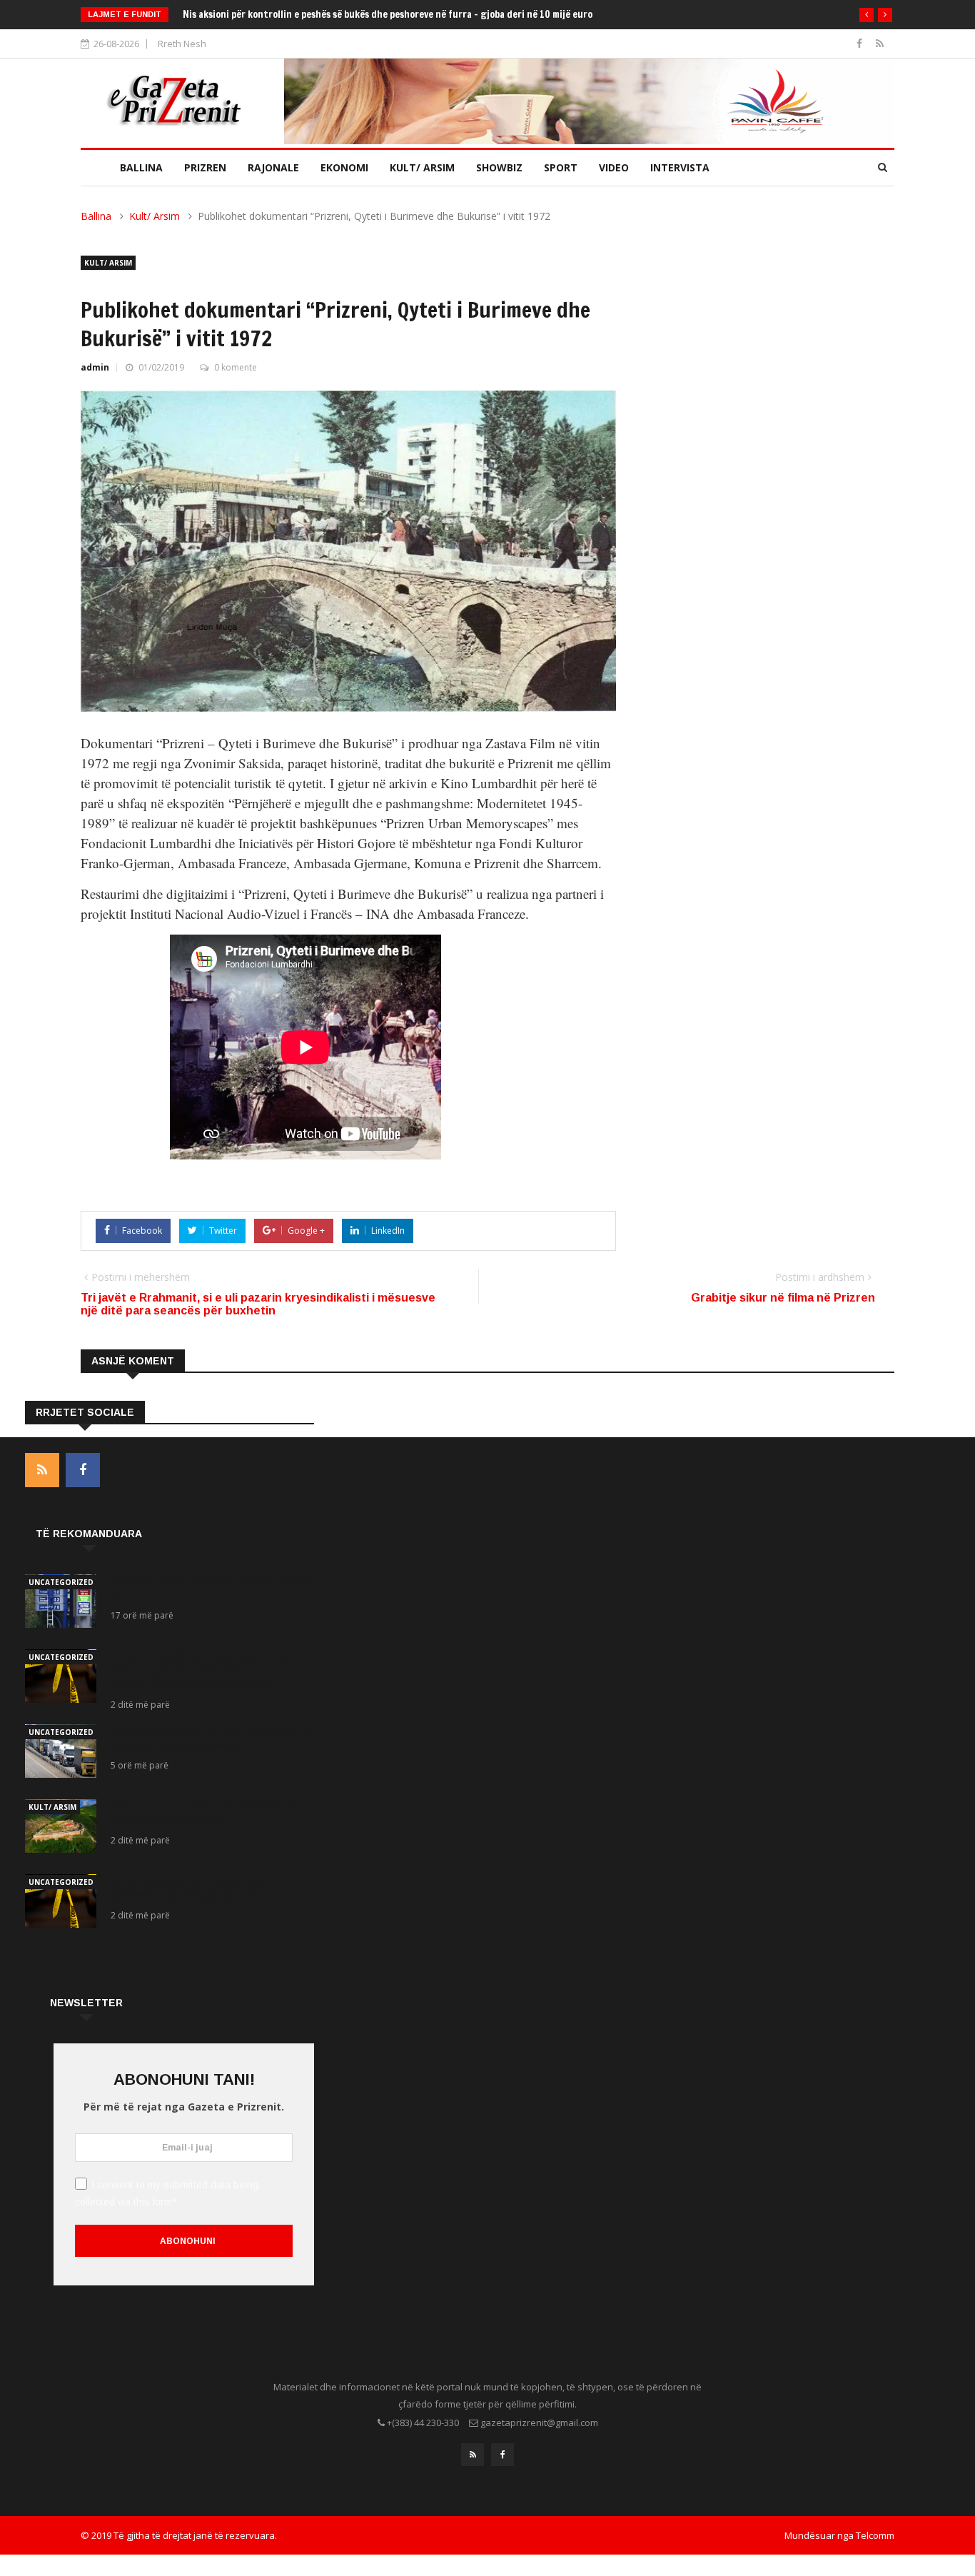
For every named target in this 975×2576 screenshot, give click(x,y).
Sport (561, 167)
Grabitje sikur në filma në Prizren (783, 1298)
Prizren (205, 167)
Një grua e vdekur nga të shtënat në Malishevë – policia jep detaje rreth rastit (201, 1888)
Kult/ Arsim (422, 167)
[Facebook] (861, 43)
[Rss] (880, 43)
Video (614, 167)
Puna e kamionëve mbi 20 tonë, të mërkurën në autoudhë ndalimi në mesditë (211, 1739)
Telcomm (875, 2535)
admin (95, 367)
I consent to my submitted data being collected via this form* (167, 2193)
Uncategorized (61, 1582)
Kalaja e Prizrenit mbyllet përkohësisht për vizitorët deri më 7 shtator (204, 1813)
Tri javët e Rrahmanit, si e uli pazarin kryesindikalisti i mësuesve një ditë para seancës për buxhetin (258, 1304)
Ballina (141, 167)
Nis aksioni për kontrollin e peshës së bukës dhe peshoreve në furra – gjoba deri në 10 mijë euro (389, 14)
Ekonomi (344, 167)
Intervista (680, 167)
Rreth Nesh (182, 44)
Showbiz (499, 167)
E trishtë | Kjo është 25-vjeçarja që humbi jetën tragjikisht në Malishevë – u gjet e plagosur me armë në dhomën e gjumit (200, 1671)
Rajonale (273, 167)
